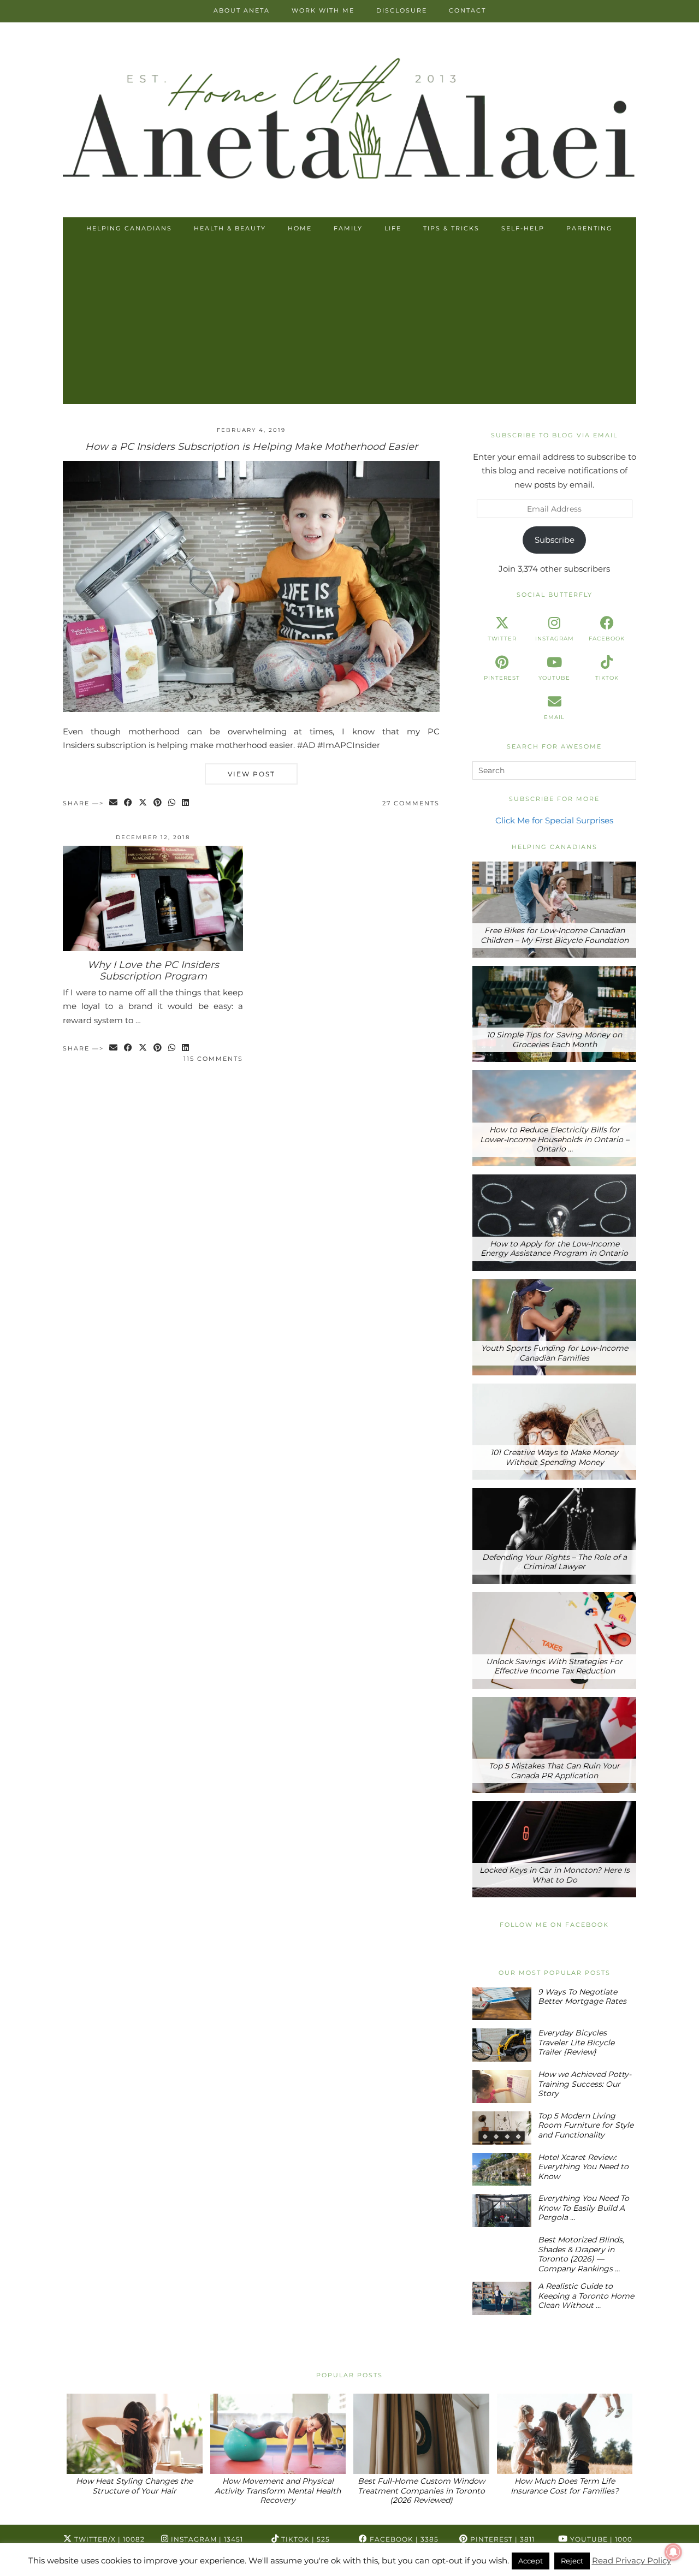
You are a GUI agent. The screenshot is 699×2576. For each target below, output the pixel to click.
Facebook (403, 2539)
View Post (251, 774)
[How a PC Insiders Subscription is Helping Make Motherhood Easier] (251, 709)
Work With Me (323, 10)
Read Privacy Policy (632, 2560)
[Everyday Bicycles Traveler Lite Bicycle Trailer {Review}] (502, 2045)
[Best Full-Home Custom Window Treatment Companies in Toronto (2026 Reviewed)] (421, 2434)
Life (393, 228)
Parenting (590, 228)
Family (348, 228)
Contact (467, 10)
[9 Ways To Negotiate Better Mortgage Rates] (502, 2004)
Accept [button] (531, 2561)
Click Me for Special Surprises (554, 820)
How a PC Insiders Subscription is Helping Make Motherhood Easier (251, 447)
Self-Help (523, 228)
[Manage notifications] (673, 2552)
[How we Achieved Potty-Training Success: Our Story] (502, 2087)
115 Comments (213, 1059)
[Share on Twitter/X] (143, 803)
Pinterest (501, 2539)
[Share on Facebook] (129, 803)
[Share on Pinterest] (158, 803)
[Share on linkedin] (186, 803)
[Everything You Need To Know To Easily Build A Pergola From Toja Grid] (502, 2210)
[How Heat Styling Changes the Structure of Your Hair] (135, 2434)
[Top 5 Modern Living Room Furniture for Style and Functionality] (502, 2128)
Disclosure (402, 10)
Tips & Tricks (451, 228)
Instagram (206, 2539)
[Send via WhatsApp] (172, 803)
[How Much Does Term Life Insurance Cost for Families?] (565, 2434)
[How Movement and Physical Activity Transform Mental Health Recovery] (278, 2434)
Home (300, 228)
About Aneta (242, 10)
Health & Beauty (230, 228)
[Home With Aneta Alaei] (349, 121)
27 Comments (411, 803)
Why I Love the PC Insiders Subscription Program (153, 971)
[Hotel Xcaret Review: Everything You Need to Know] (502, 2170)
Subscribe (555, 540)
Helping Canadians (129, 228)
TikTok (304, 2539)
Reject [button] (572, 2561)
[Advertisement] (349, 322)
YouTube (600, 2539)
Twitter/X (108, 2539)
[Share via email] (114, 803)
